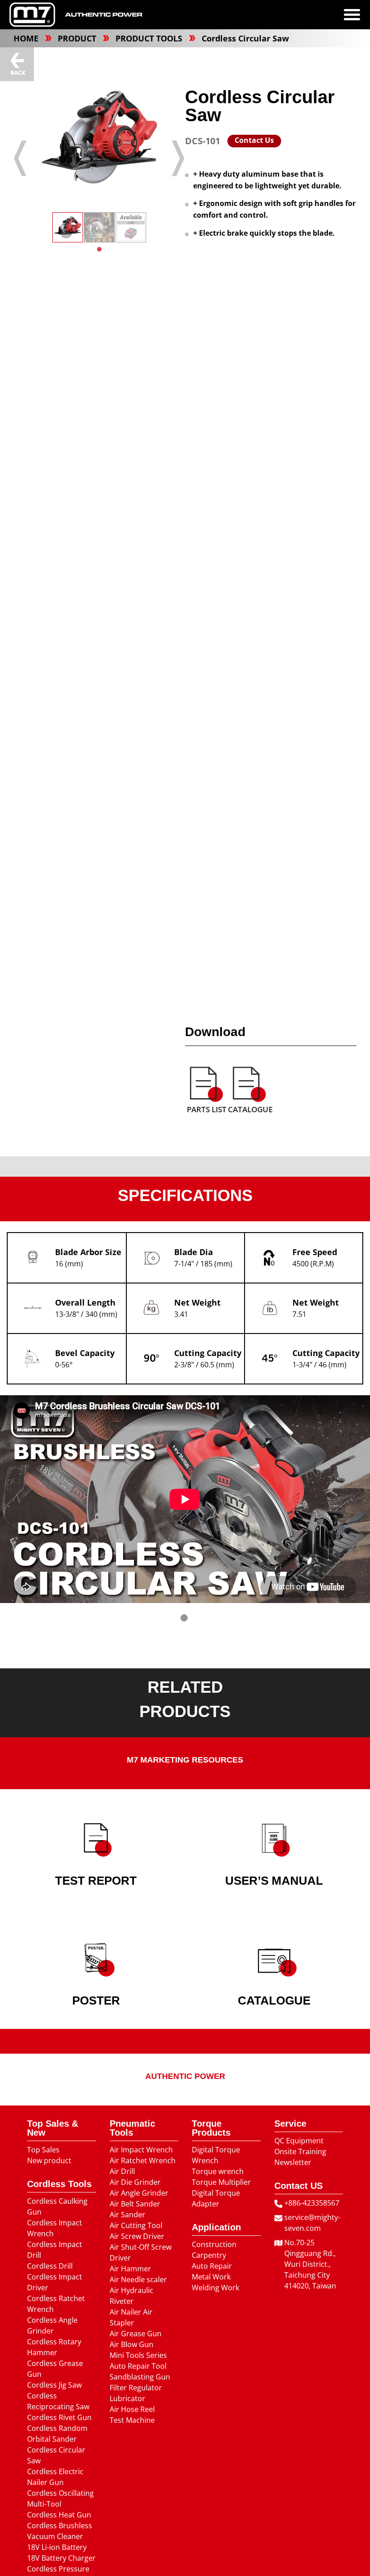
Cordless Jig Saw (54, 2385)
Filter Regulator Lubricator (136, 2393)
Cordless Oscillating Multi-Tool (60, 2498)
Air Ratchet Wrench (143, 2160)
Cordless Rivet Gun (59, 2417)
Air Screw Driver (137, 2236)
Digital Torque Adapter (216, 2198)
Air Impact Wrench (141, 2150)
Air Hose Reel (132, 2409)
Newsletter (293, 2162)
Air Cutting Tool (136, 2225)
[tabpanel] (68, 227)
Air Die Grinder (135, 2182)
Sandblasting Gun (140, 2377)
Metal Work (211, 2277)
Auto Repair (212, 2266)
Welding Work (215, 2288)
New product (49, 2160)
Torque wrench (218, 2171)
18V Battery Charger (61, 2558)
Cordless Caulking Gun (57, 2206)
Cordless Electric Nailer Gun (55, 2477)
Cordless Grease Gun (55, 2369)
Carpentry (209, 2255)
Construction (214, 2244)
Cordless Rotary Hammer (54, 2347)
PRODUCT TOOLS (150, 38)
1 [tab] (99, 249)
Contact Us (254, 140)
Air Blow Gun (132, 2344)
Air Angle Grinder (139, 2193)
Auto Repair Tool (138, 2366)
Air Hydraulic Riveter (132, 2296)
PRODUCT (78, 38)
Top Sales (43, 2150)
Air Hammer (130, 2269)
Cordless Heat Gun (59, 2515)
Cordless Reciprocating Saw (58, 2401)
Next (178, 158)
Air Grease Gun (136, 2334)
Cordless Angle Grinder (52, 2325)
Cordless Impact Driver (55, 2282)
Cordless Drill (50, 2266)
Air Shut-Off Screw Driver (141, 2252)
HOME (27, 38)
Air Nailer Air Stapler (131, 2317)
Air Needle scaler (138, 2279)
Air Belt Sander (135, 2204)
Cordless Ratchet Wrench (56, 2304)
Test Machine (132, 2420)
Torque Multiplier (221, 2182)
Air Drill (122, 2171)
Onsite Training (300, 2151)
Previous (20, 158)
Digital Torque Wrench (216, 2155)
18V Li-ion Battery (57, 2547)
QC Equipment (299, 2141)
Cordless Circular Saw (245, 38)
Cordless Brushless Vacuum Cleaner (60, 2531)
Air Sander (127, 2215)
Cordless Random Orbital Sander (57, 2434)
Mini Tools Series (138, 2355)
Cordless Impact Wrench (55, 2228)
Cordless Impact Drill (55, 2250)
